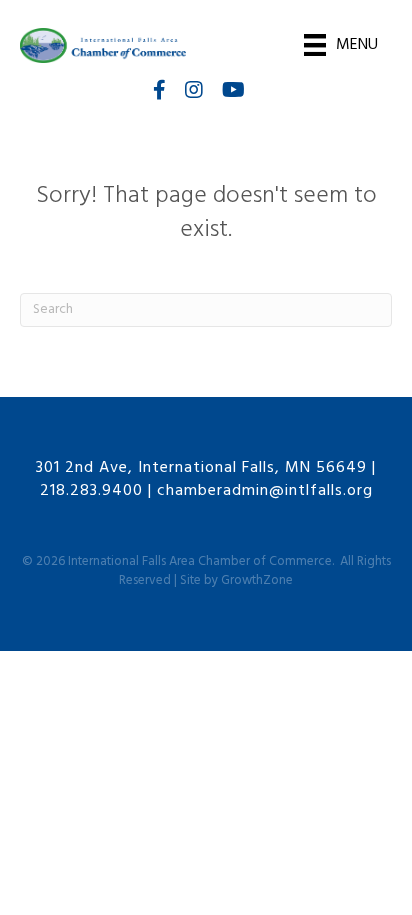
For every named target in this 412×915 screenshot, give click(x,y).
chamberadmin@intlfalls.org (265, 491)
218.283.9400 (91, 491)
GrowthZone (257, 580)
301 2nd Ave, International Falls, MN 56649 (201, 468)
